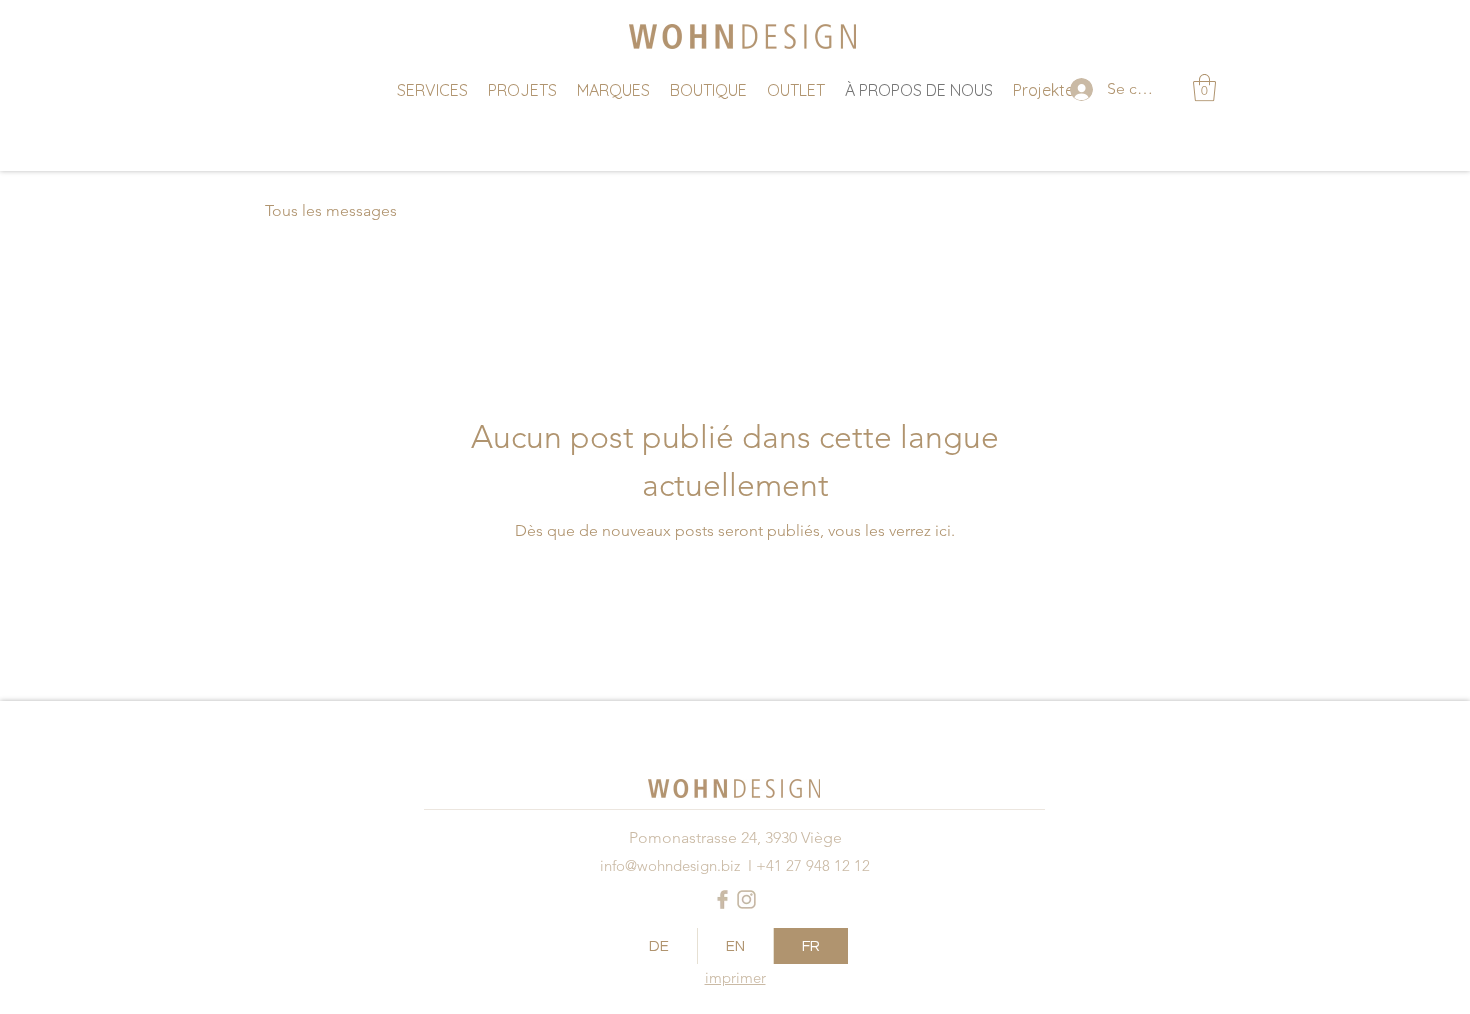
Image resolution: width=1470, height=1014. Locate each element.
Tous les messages (331, 210)
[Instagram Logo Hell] (746, 899)
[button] (1204, 87)
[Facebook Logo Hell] (722, 899)
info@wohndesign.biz (670, 865)
